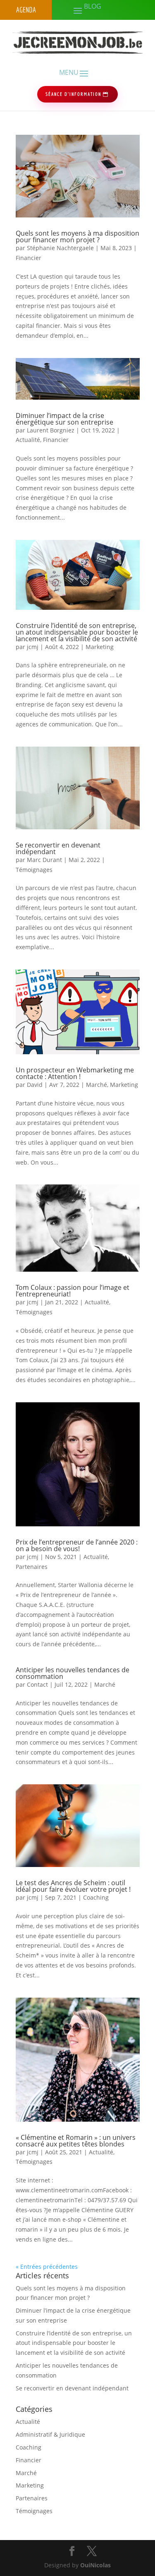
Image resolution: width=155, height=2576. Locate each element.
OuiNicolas (95, 2565)
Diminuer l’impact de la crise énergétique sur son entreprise (64, 419)
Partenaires (32, 1567)
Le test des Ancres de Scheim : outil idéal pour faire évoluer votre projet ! (73, 1886)
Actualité (28, 440)
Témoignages (34, 870)
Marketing (100, 647)
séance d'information (73, 94)
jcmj (33, 647)
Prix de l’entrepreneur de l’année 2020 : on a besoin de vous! (77, 1545)
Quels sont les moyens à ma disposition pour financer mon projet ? (77, 236)
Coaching (96, 1897)
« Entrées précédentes (47, 2267)
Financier (29, 258)
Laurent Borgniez (51, 430)
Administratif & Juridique (50, 2434)
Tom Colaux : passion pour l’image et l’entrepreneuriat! (73, 1291)
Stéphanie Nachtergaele (60, 248)
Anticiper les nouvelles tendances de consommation (73, 1673)
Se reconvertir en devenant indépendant (58, 848)
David (35, 1085)
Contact (37, 1684)
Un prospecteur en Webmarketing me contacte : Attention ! (75, 1073)
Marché (97, 1085)
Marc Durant (44, 860)
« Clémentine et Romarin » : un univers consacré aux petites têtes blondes (76, 2141)
